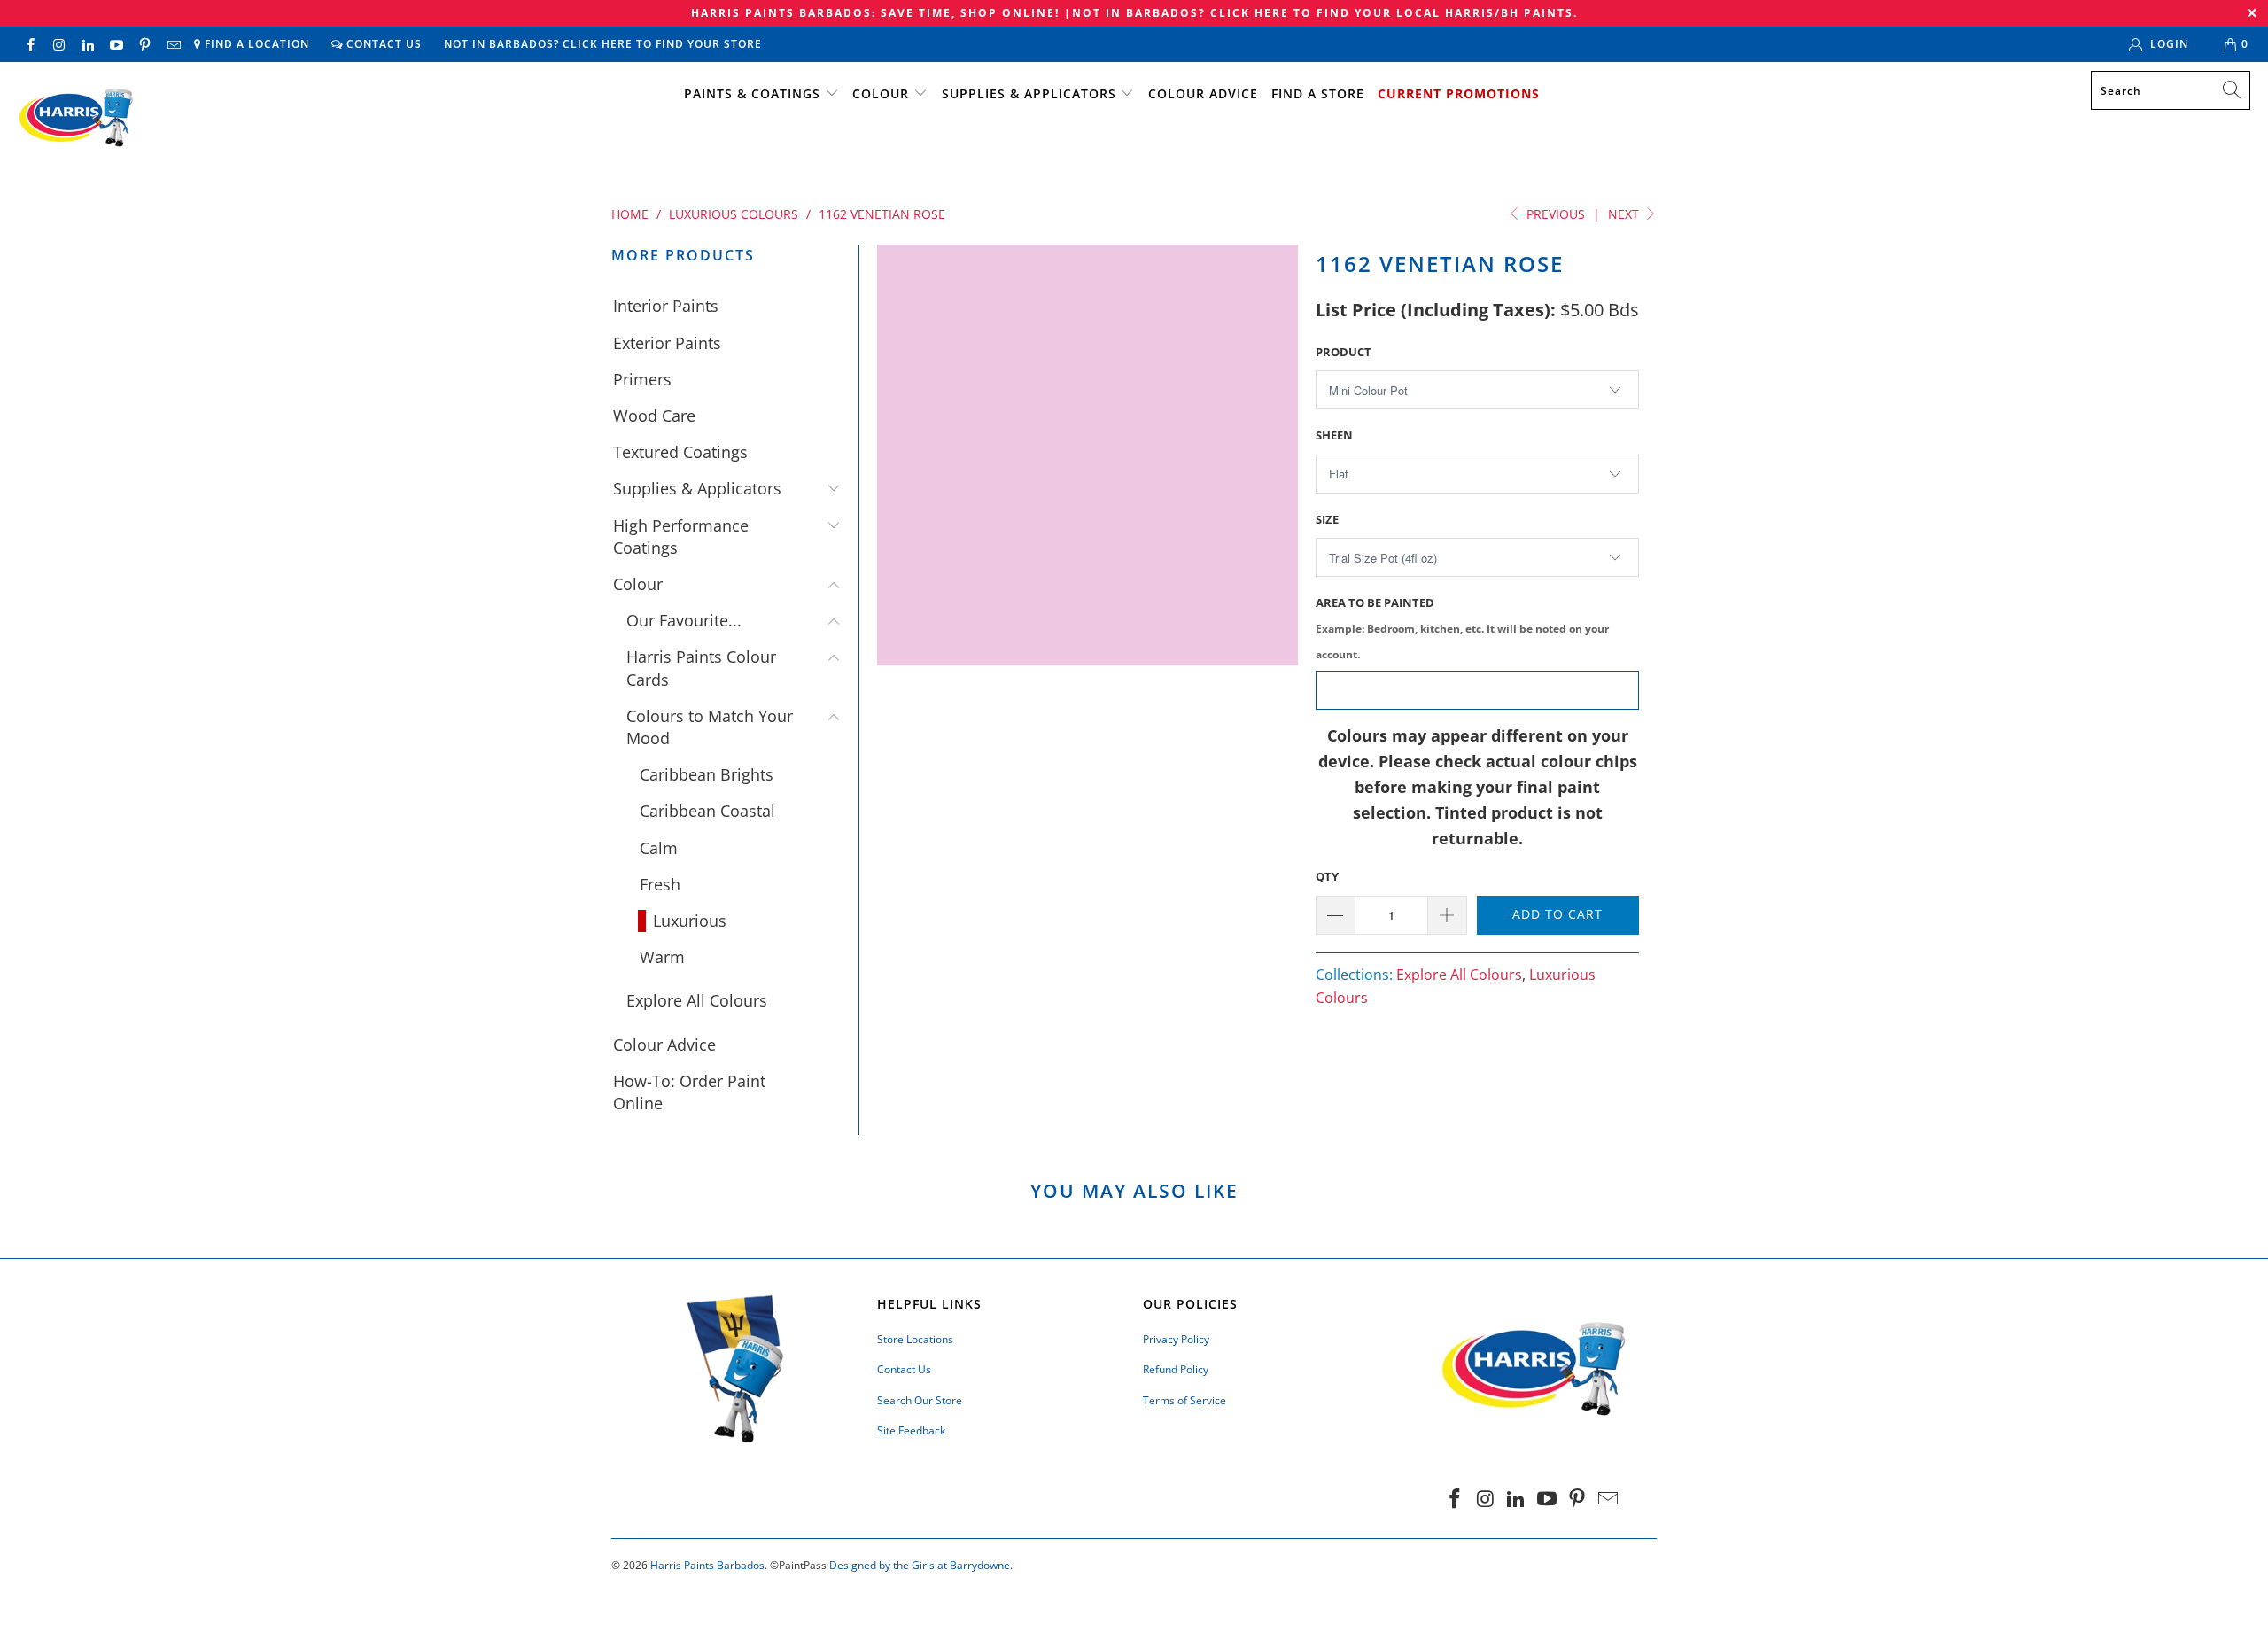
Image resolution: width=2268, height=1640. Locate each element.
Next (1625, 214)
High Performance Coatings (681, 536)
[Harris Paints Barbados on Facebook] (30, 44)
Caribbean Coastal (707, 811)
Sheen (1334, 435)
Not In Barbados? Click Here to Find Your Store (603, 44)
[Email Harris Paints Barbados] (172, 44)
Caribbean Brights (707, 774)
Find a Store (1318, 93)
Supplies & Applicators (1029, 93)
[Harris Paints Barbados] (75, 119)
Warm (662, 957)
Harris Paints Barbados (707, 1565)
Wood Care (654, 416)
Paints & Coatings (752, 93)
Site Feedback (911, 1430)
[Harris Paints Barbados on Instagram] (58, 44)
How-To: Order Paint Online (689, 1092)
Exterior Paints (667, 343)
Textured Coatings (680, 452)
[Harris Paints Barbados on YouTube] (116, 44)
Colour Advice (1203, 93)
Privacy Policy (1176, 1339)
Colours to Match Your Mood (710, 727)
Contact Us (382, 44)
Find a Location (255, 44)
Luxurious (690, 921)
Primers (642, 379)
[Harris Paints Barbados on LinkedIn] (87, 44)
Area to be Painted (1462, 628)
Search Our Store (920, 1400)
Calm (659, 848)
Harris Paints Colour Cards (701, 668)
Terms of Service (1184, 1400)
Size (1327, 519)
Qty (1327, 876)
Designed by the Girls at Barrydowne (920, 1565)
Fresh (660, 884)
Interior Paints (666, 306)
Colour (881, 93)
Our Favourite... (684, 620)
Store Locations (915, 1339)
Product (1344, 352)
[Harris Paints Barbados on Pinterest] (144, 44)
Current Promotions (1459, 93)
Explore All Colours (697, 1000)
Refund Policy (1176, 1369)
